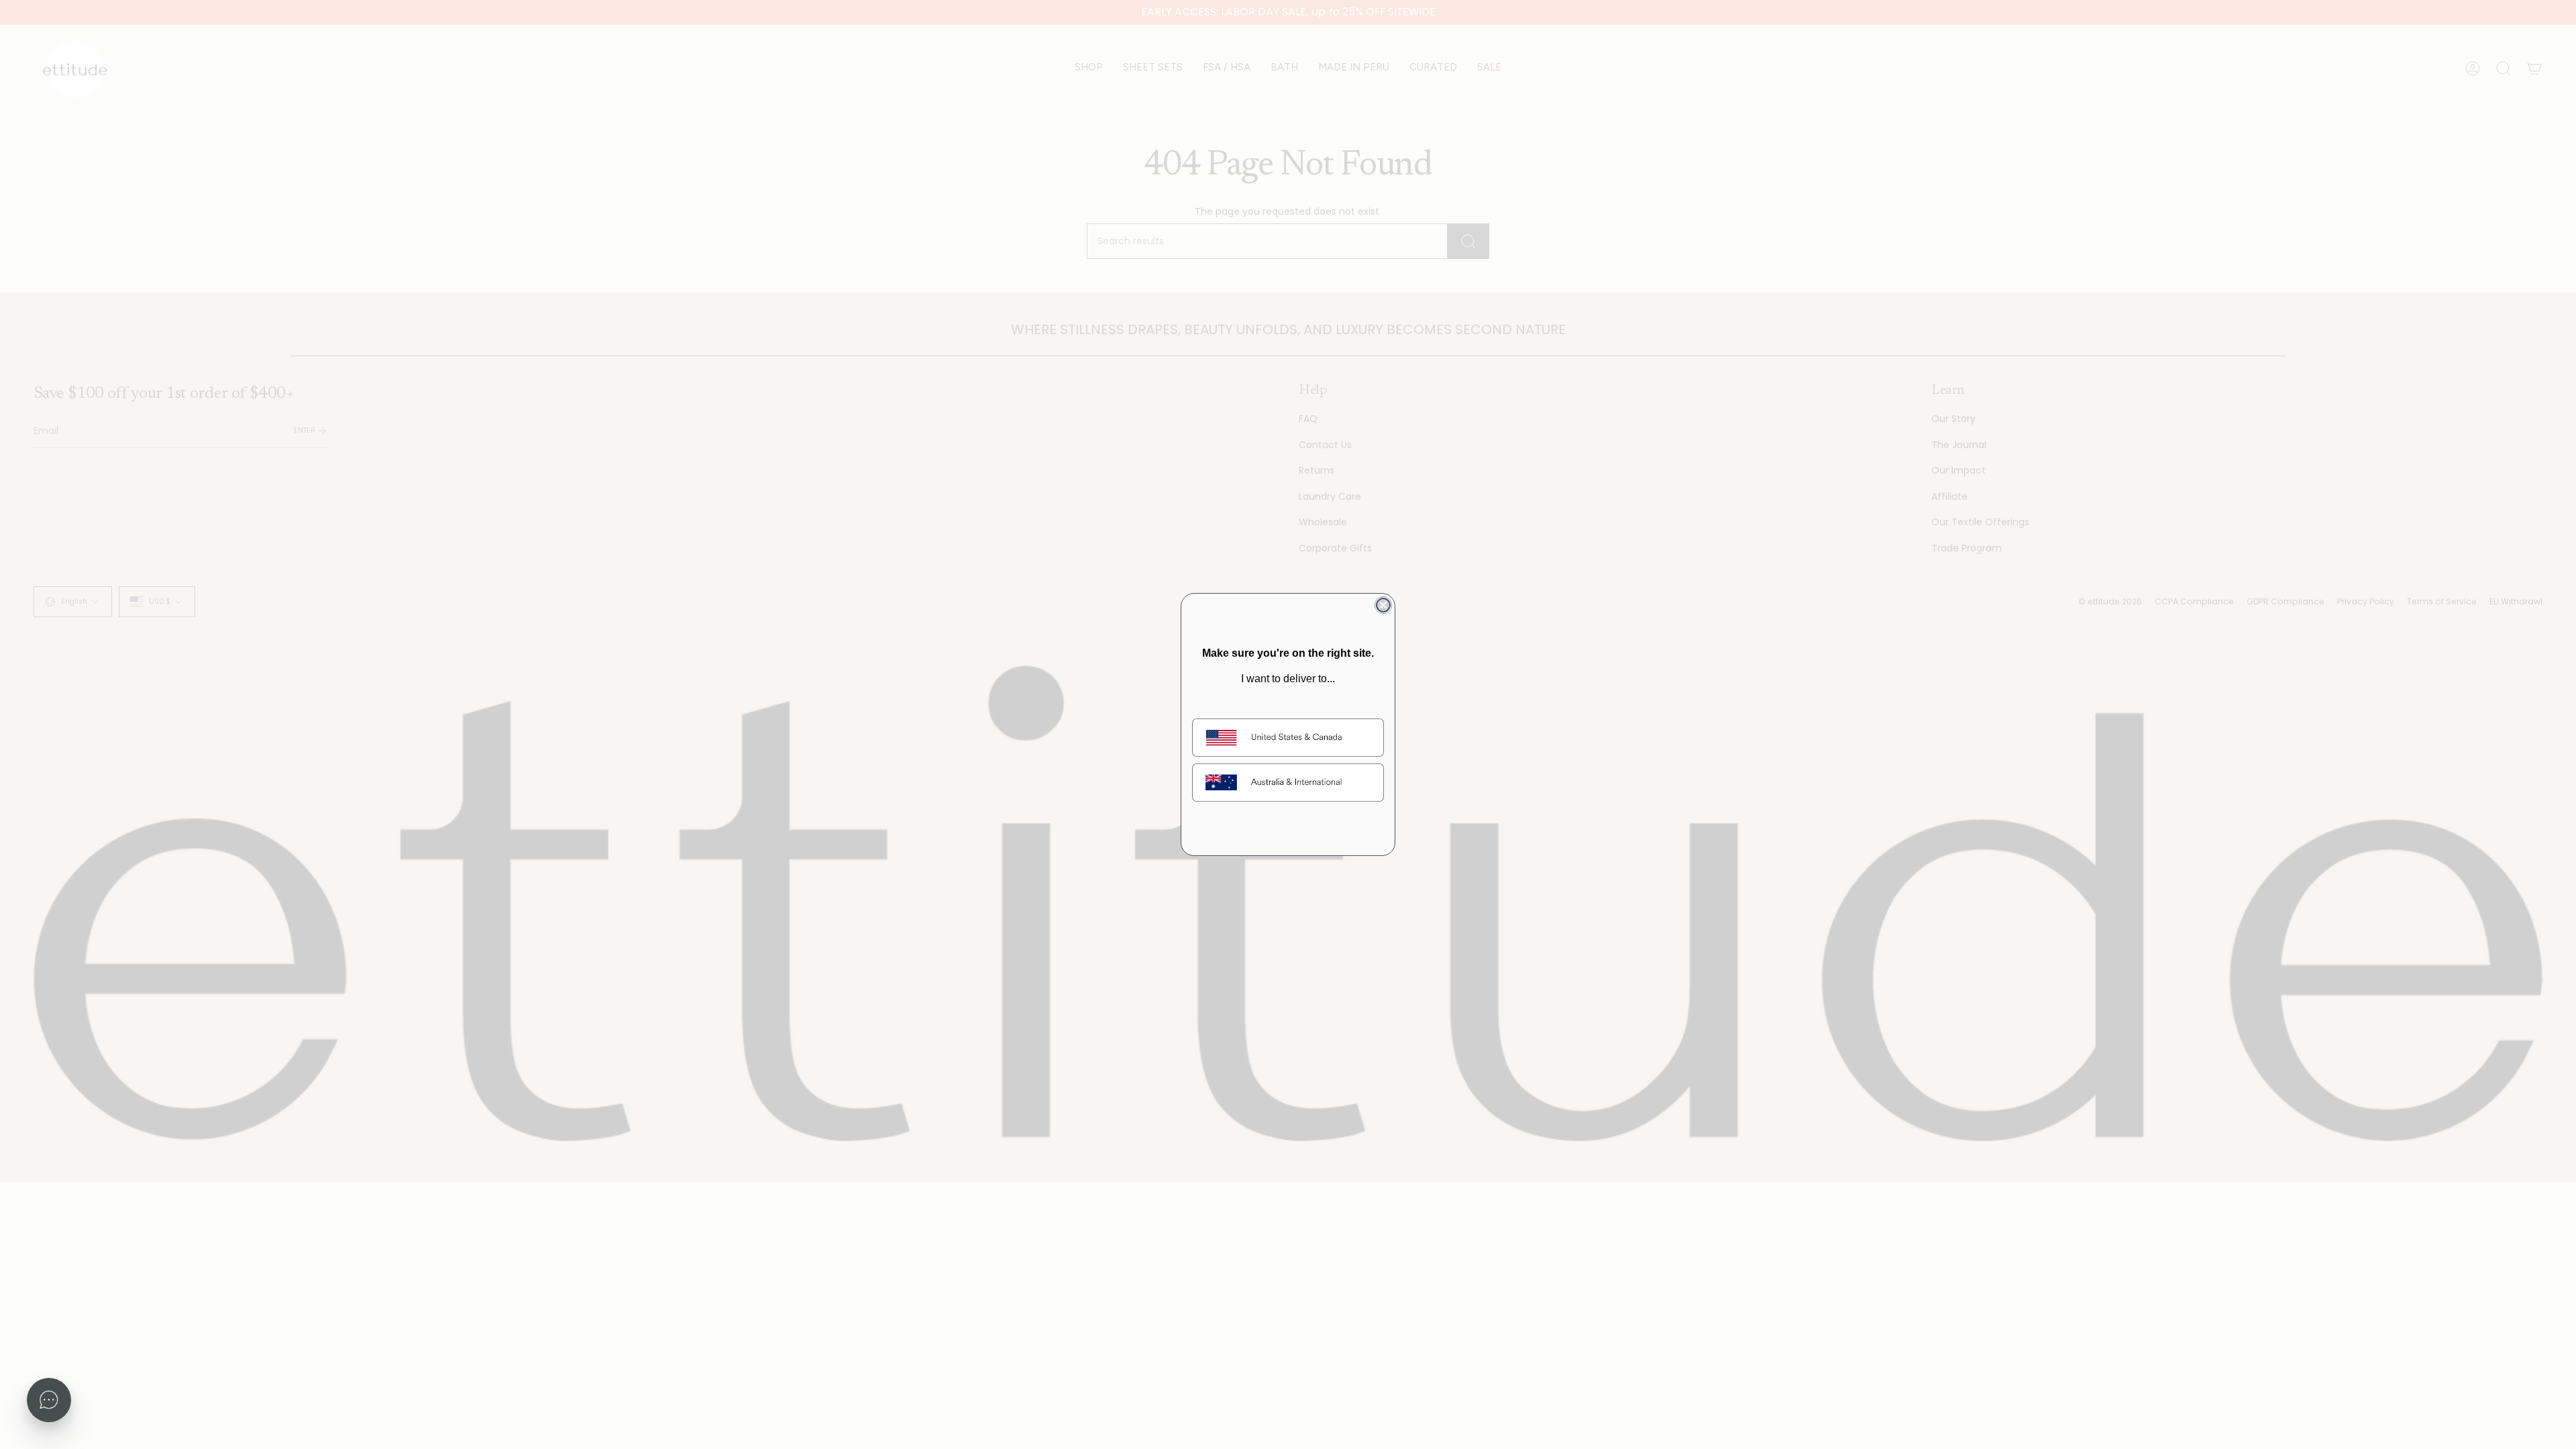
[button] (49, 1400)
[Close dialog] (1383, 605)
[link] (1288, 738)
